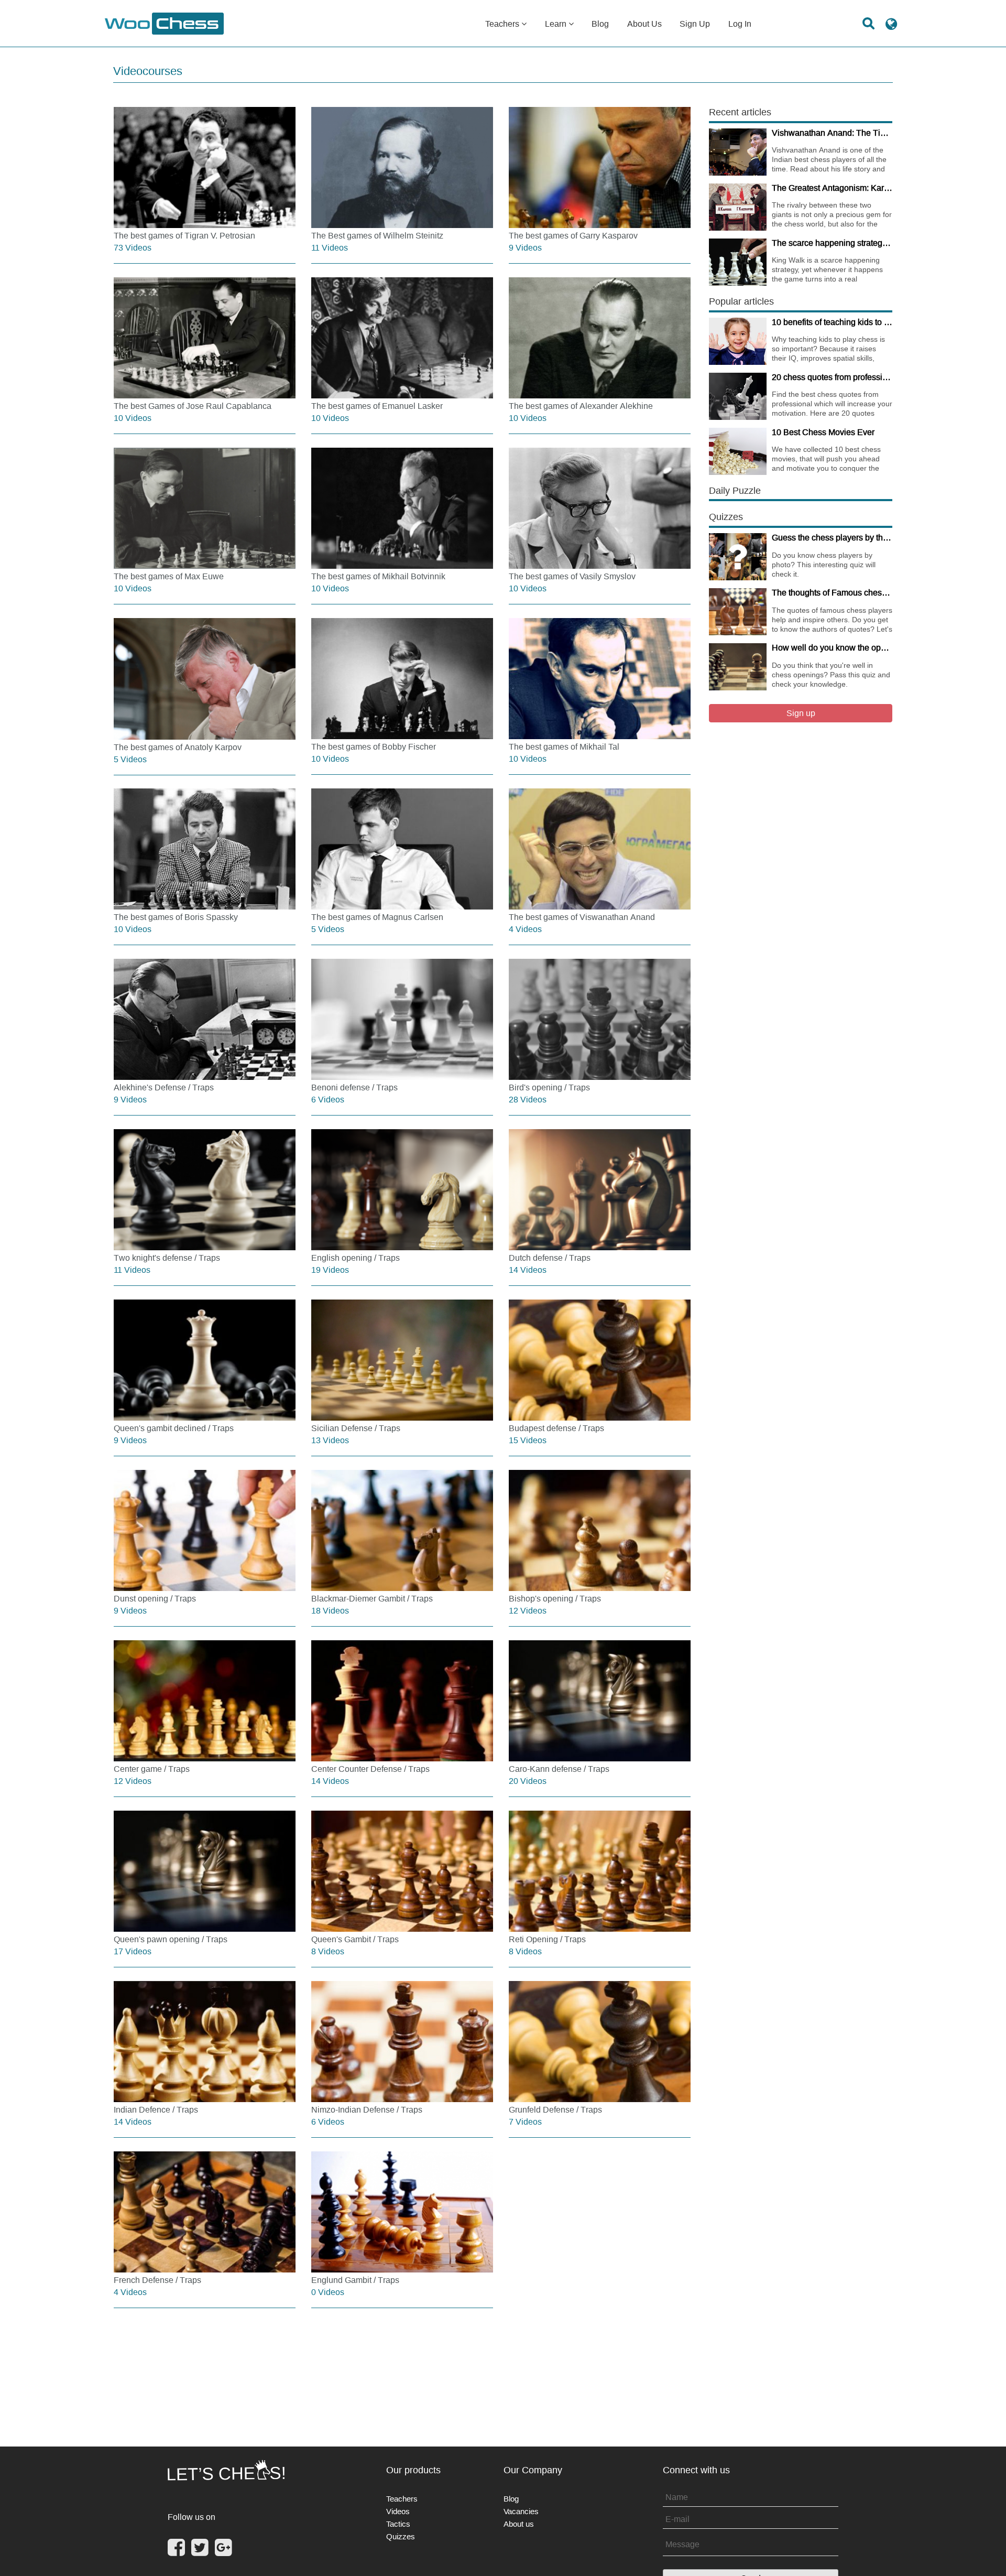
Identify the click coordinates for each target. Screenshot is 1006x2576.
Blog (600, 24)
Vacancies (521, 2511)
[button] (891, 28)
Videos (398, 2511)
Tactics (398, 2524)
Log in (740, 24)
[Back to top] (991, 2555)
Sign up (695, 24)
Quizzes (401, 2536)
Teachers (503, 24)
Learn (557, 24)
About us (644, 24)
